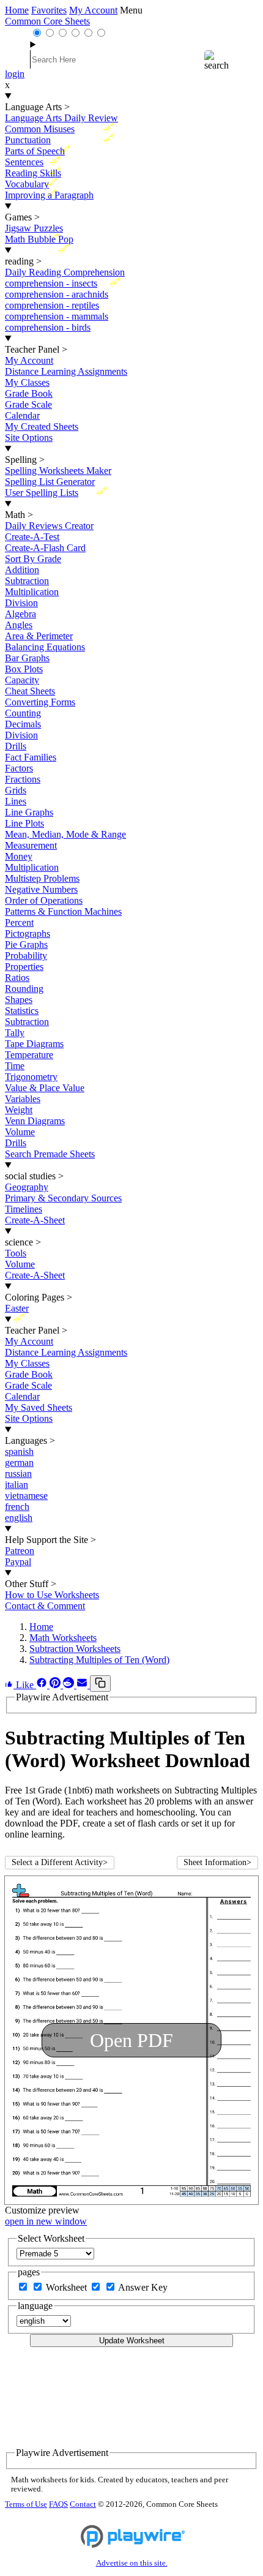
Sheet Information (217, 1862)
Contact (83, 2504)
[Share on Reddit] (70, 1685)
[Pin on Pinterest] (56, 1685)
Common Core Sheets (47, 21)
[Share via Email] (83, 1685)
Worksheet (68, 2287)
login (15, 74)
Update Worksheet (132, 2341)
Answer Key (143, 2287)
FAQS (58, 2504)
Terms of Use (26, 2504)
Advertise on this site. (132, 2563)
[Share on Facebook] (43, 1685)
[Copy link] (100, 1684)
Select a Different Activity (60, 1862)
